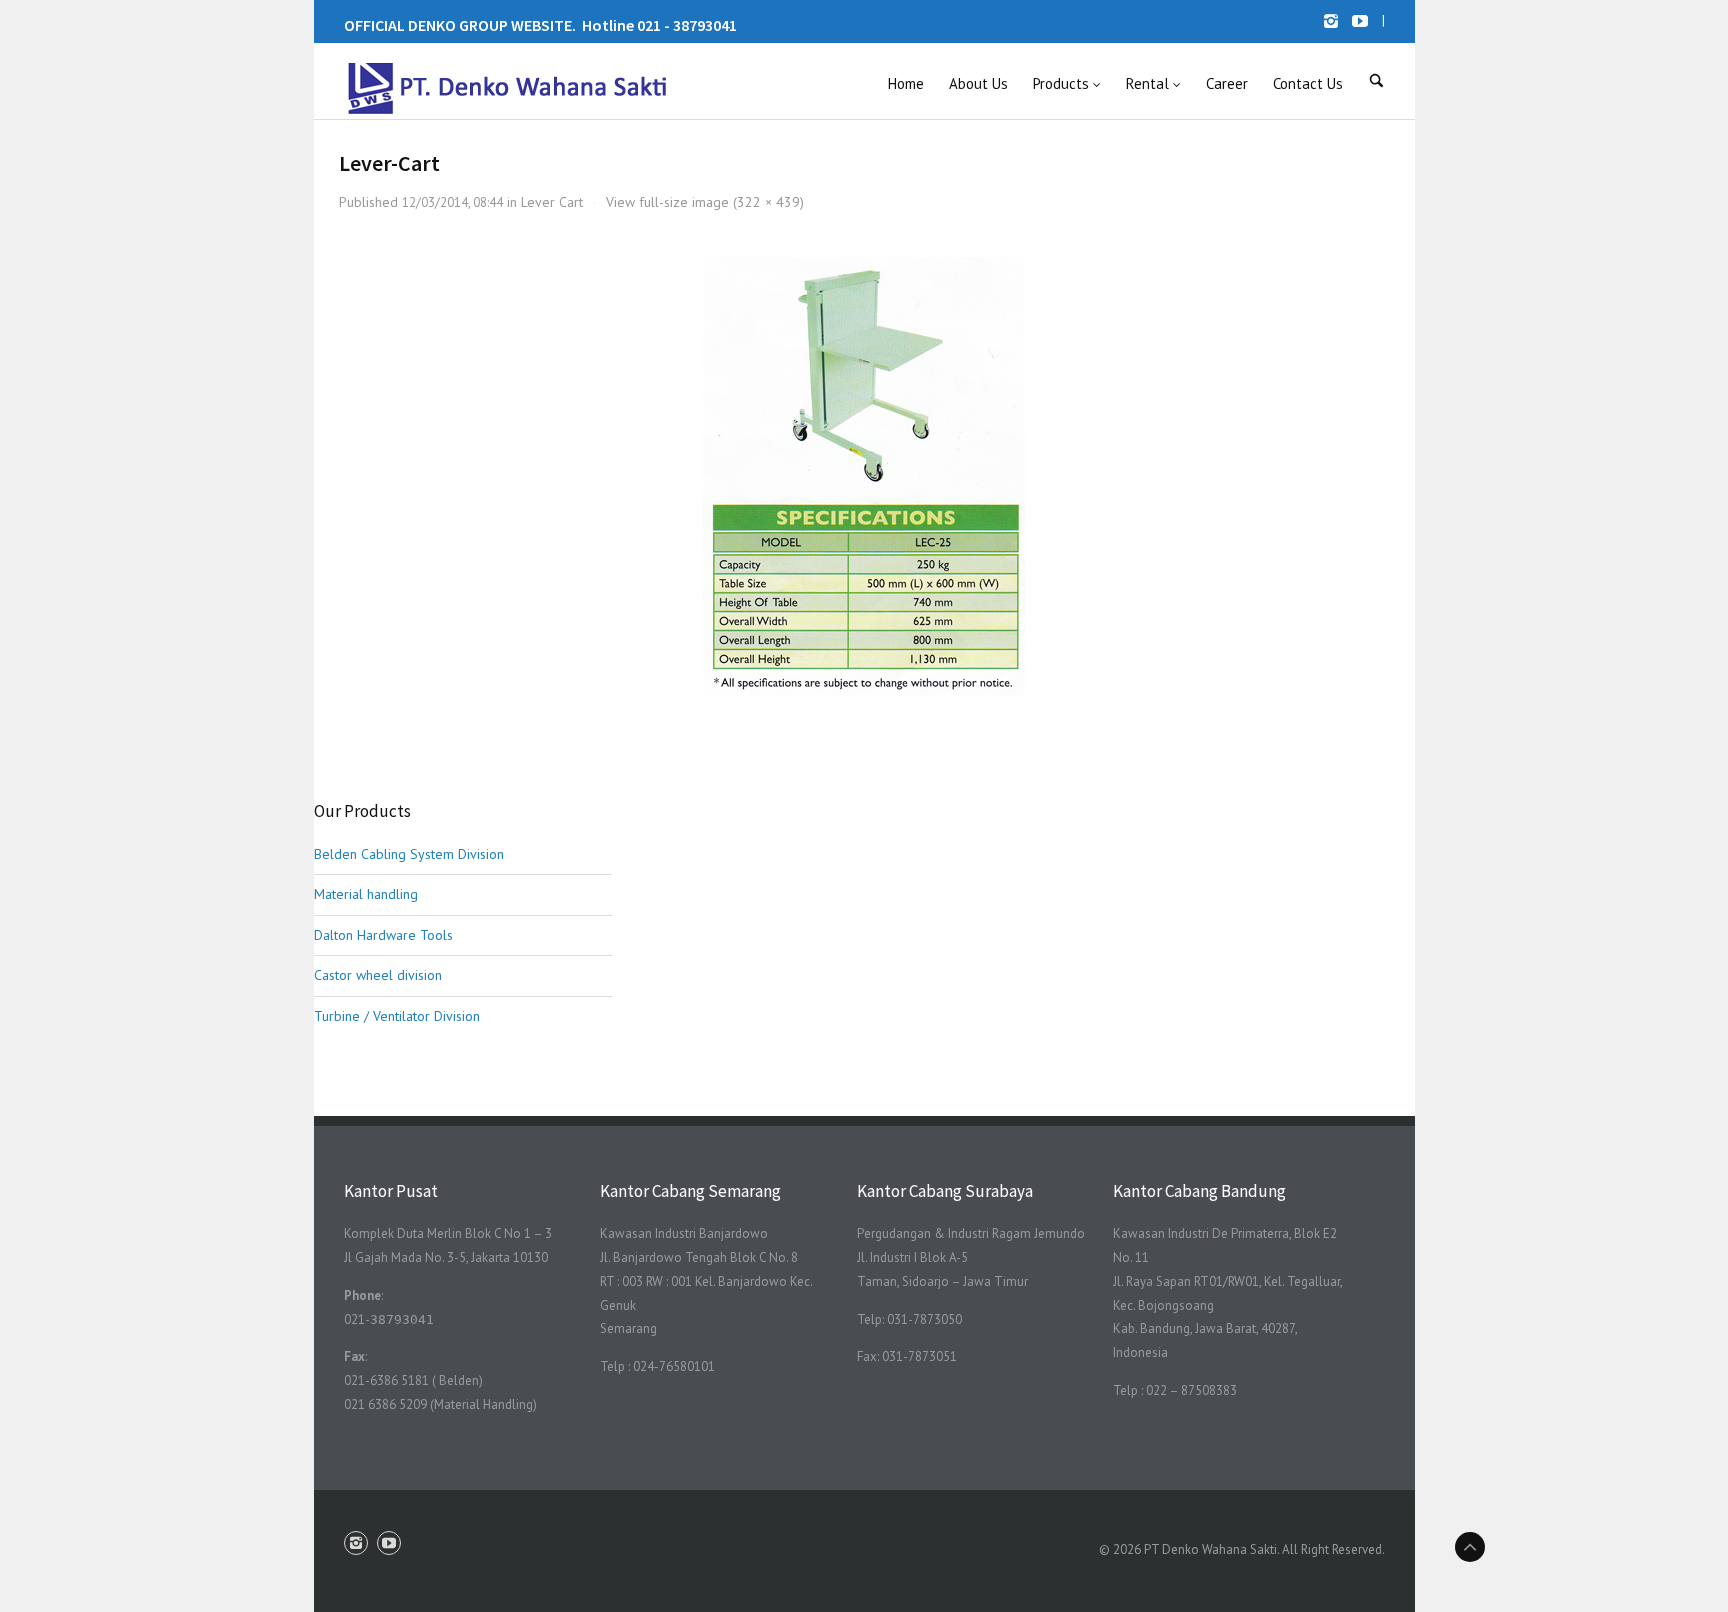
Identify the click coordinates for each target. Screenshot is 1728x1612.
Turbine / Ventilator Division (397, 1016)
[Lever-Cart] (864, 476)
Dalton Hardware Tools (383, 935)
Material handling (366, 894)
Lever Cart (552, 202)
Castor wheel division (378, 975)
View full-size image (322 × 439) (705, 202)
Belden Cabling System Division (409, 854)
